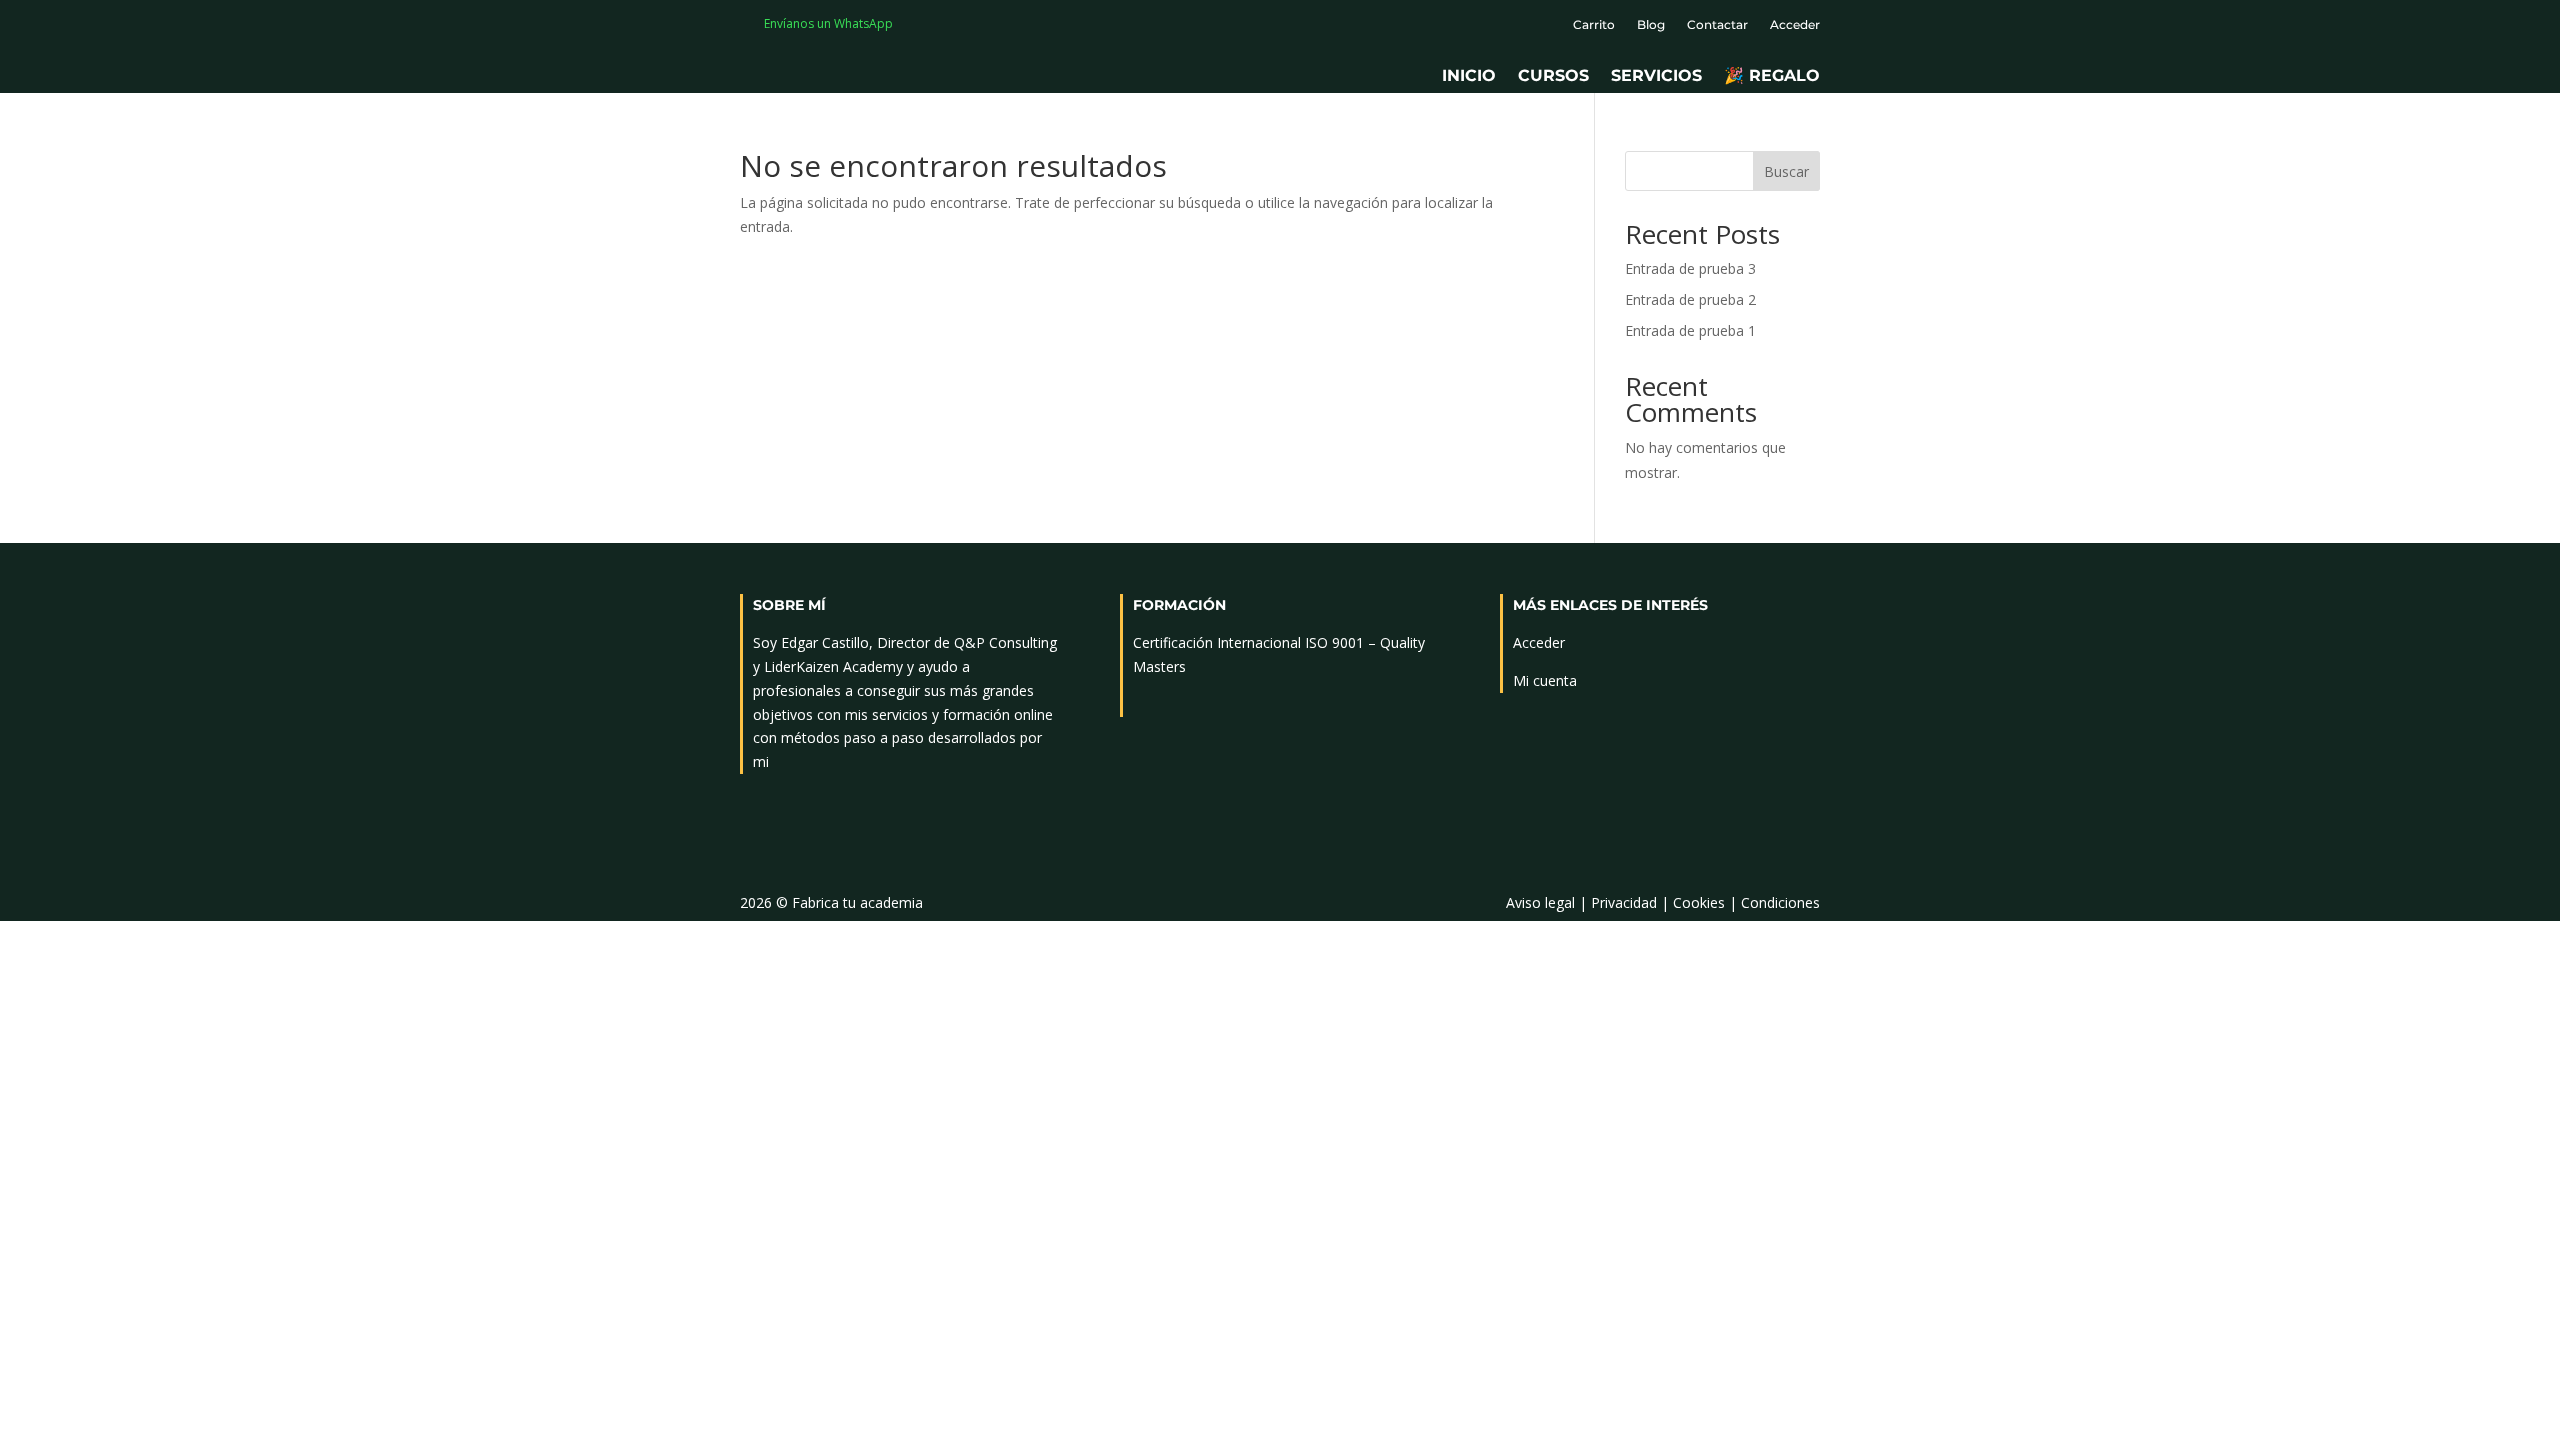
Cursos (1553, 77)
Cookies (1699, 902)
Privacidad (1624, 902)
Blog (1651, 25)
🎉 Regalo (1772, 77)
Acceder (1795, 25)
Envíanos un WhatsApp (828, 23)
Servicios (1656, 77)
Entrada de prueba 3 (1690, 268)
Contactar (1717, 25)
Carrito (1594, 25)
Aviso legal (1540, 902)
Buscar (1786, 171)
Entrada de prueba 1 (1690, 330)
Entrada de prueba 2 (1690, 299)
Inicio (1469, 77)
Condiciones (1780, 902)
